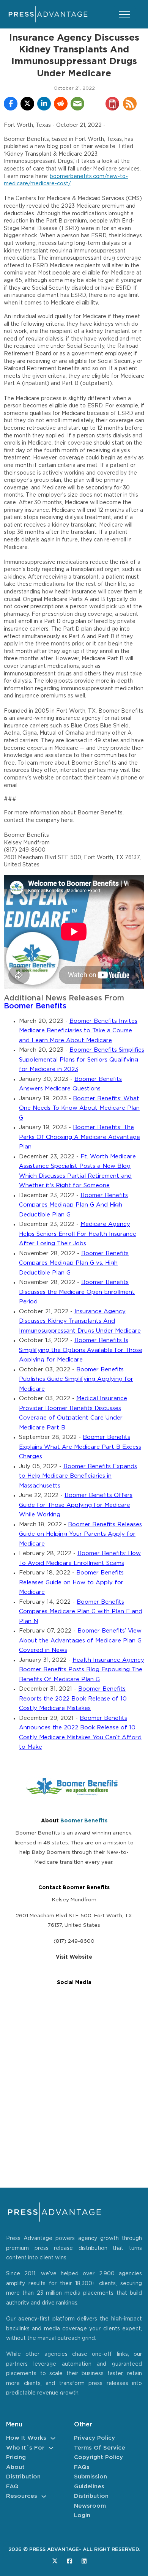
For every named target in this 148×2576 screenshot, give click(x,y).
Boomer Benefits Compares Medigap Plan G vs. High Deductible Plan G (74, 1263)
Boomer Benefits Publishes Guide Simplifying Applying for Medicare (76, 1379)
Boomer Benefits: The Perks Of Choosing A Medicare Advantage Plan (80, 1137)
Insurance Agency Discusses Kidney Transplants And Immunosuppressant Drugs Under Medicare (80, 1321)
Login (82, 2515)
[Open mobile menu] (124, 14)
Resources (22, 2496)
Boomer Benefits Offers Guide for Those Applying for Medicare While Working (76, 1505)
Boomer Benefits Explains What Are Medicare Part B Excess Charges (80, 1447)
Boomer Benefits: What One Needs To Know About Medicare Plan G (79, 1108)
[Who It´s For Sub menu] (51, 2448)
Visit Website (74, 1957)
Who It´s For (25, 2448)
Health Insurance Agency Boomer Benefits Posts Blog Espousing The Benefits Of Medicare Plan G (82, 1670)
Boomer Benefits (35, 1006)
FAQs (82, 2467)
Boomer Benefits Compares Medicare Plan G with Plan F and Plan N (81, 1612)
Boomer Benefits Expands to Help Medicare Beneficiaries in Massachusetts (78, 1476)
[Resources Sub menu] (44, 2496)
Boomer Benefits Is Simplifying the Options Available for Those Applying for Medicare (81, 1350)
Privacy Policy (94, 2438)
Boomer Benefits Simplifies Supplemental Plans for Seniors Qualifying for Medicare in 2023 (82, 1060)
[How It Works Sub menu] (53, 2438)
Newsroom (90, 2506)
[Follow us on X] (55, 2561)
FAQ (12, 2487)
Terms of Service (100, 2448)
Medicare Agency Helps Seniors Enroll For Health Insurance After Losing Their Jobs (78, 1234)
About (15, 2467)
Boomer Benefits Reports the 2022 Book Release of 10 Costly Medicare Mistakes (73, 1699)
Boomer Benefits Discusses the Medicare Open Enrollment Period (77, 1292)
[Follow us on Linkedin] (84, 2561)
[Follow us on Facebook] (70, 2561)
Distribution (23, 2477)
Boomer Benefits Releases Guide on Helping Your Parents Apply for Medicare (80, 1534)
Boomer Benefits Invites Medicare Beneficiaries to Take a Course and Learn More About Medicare (78, 1031)
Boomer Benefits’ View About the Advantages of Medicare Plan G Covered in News (80, 1641)
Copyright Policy (98, 2457)
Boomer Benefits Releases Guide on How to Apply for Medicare (71, 1582)
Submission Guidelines (91, 2482)
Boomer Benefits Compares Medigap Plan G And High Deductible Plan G (73, 1205)
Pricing (16, 2457)
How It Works (26, 2438)
